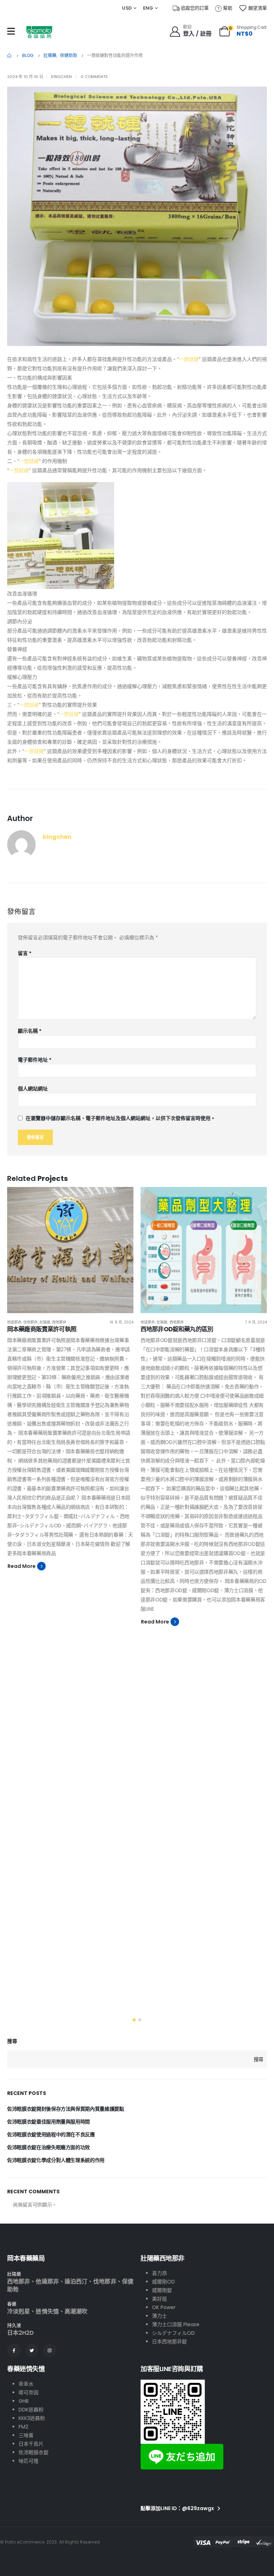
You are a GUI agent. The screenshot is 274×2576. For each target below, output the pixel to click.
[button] (134, 2020)
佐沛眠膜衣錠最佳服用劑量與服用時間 (49, 2122)
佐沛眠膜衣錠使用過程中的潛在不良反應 (51, 2134)
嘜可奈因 (29, 2392)
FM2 (23, 2427)
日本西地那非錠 (169, 2342)
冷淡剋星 (19, 2311)
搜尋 (12, 2041)
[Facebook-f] (14, 2350)
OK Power (164, 2307)
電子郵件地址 (35, 1060)
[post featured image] (70, 1250)
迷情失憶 (47, 2311)
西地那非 (59, 1322)
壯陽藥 (45, 1322)
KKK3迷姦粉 (32, 2418)
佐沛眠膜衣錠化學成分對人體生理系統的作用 (56, 2160)
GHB (24, 2401)
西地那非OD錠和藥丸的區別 (177, 1329)
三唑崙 (26, 2435)
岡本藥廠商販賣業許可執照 (42, 1329)
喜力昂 (159, 2273)
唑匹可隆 (29, 2461)
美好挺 (159, 2299)
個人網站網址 (33, 1089)
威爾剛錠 (162, 2290)
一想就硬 (189, 359)
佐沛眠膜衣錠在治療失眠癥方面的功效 (49, 2147)
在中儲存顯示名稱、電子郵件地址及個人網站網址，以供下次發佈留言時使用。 (121, 1118)
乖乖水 (26, 2384)
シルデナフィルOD (173, 2333)
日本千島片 (31, 2444)
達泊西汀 (76, 2281)
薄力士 (159, 2316)
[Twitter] (32, 2350)
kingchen (61, 77)
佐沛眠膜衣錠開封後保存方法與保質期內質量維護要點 (66, 2109)
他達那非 (14, 1322)
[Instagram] (50, 2350)
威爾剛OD (163, 2282)
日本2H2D (21, 2333)
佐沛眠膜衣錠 (34, 2452)
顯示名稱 (30, 1031)
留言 (25, 953)
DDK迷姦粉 (31, 2410)
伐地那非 (30, 1322)
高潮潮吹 (76, 2311)
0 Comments (94, 77)
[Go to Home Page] (10, 56)
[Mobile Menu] (11, 31)
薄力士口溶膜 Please (176, 2324)
